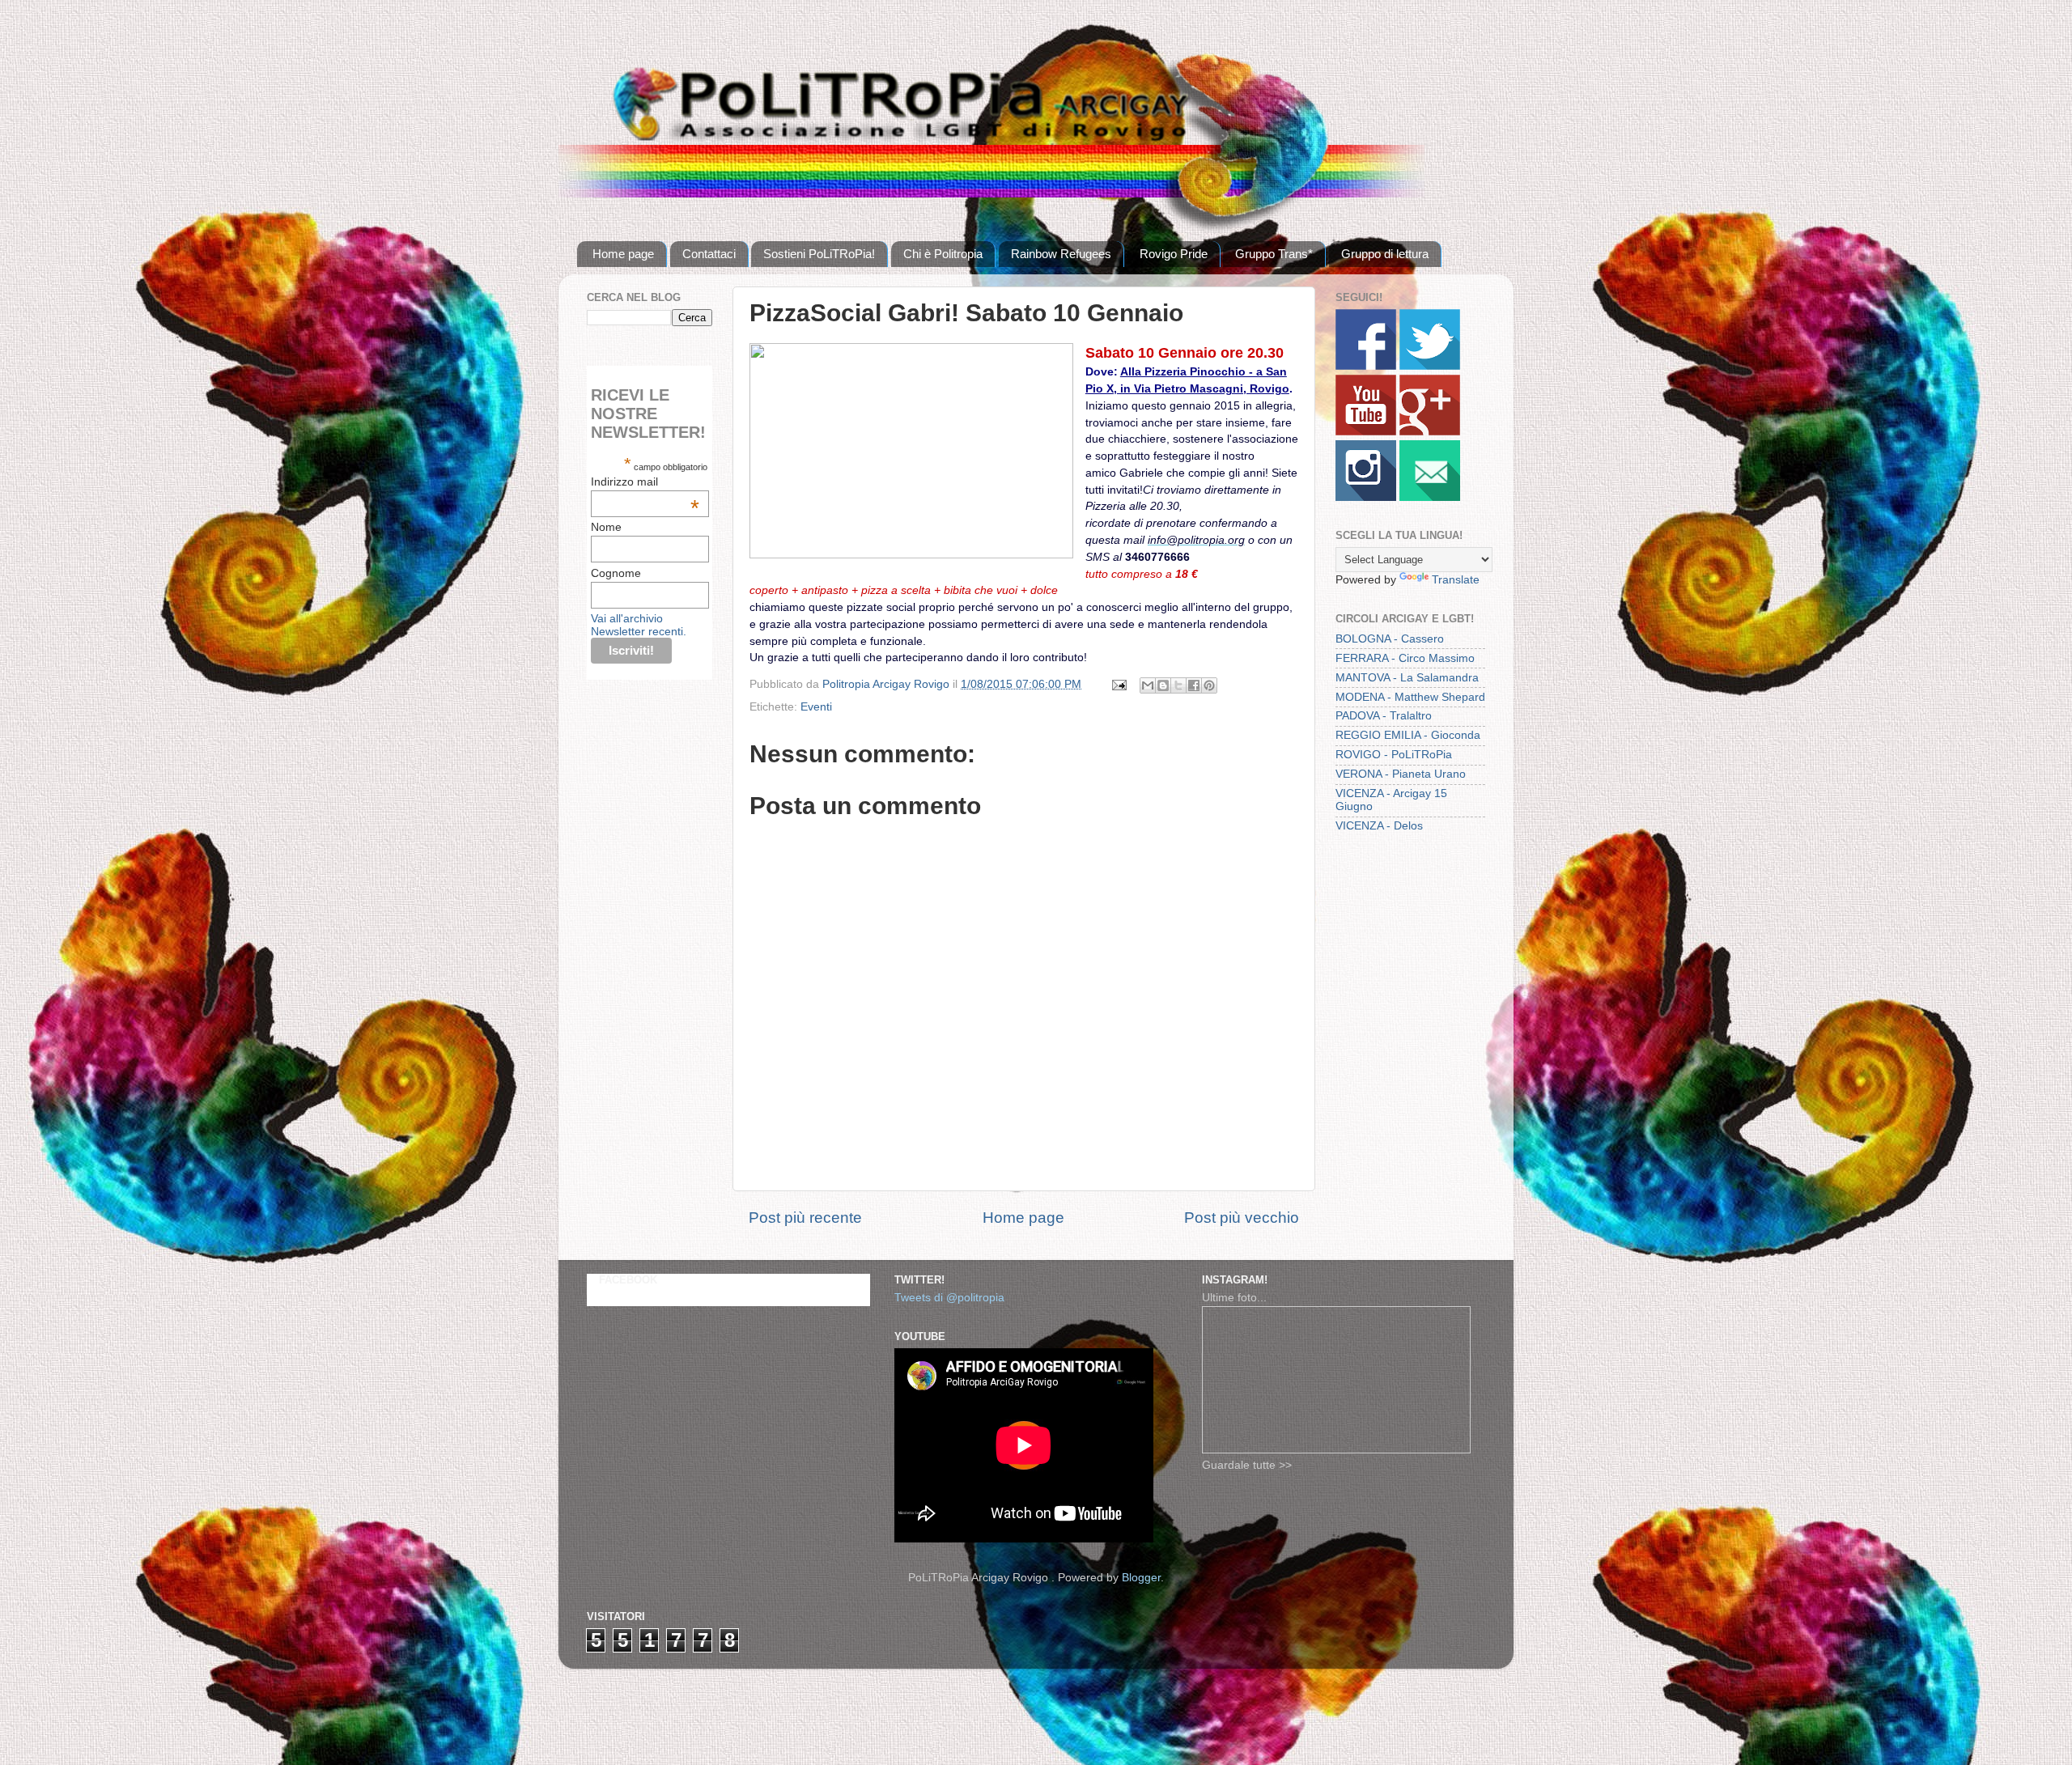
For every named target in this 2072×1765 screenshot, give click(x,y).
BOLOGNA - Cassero (1390, 639)
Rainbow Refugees (1061, 254)
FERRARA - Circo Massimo (1405, 658)
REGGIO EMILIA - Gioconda (1408, 735)
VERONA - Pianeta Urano (1401, 774)
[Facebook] (1366, 366)
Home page (623, 254)
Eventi (816, 707)
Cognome (616, 573)
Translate (1456, 580)
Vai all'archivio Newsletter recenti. (639, 625)
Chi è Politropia (943, 254)
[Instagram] (1366, 497)
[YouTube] (1366, 432)
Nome (606, 527)
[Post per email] (1118, 684)
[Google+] (1430, 432)
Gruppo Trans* (1274, 254)
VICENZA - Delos (1379, 826)
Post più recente (805, 1218)
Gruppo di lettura (1385, 254)
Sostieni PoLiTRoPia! (819, 254)
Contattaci (709, 254)
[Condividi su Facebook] (1194, 685)
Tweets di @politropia (949, 1298)
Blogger (1141, 1578)
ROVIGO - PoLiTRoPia (1394, 755)
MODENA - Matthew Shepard (1410, 697)
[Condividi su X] (1178, 685)
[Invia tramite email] (1148, 685)
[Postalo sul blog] (1163, 685)
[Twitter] (1430, 366)
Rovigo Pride (1174, 254)
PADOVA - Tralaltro (1384, 716)
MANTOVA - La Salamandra (1407, 678)
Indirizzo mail (645, 482)
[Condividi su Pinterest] (1209, 685)
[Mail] (1430, 497)
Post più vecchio (1242, 1218)
